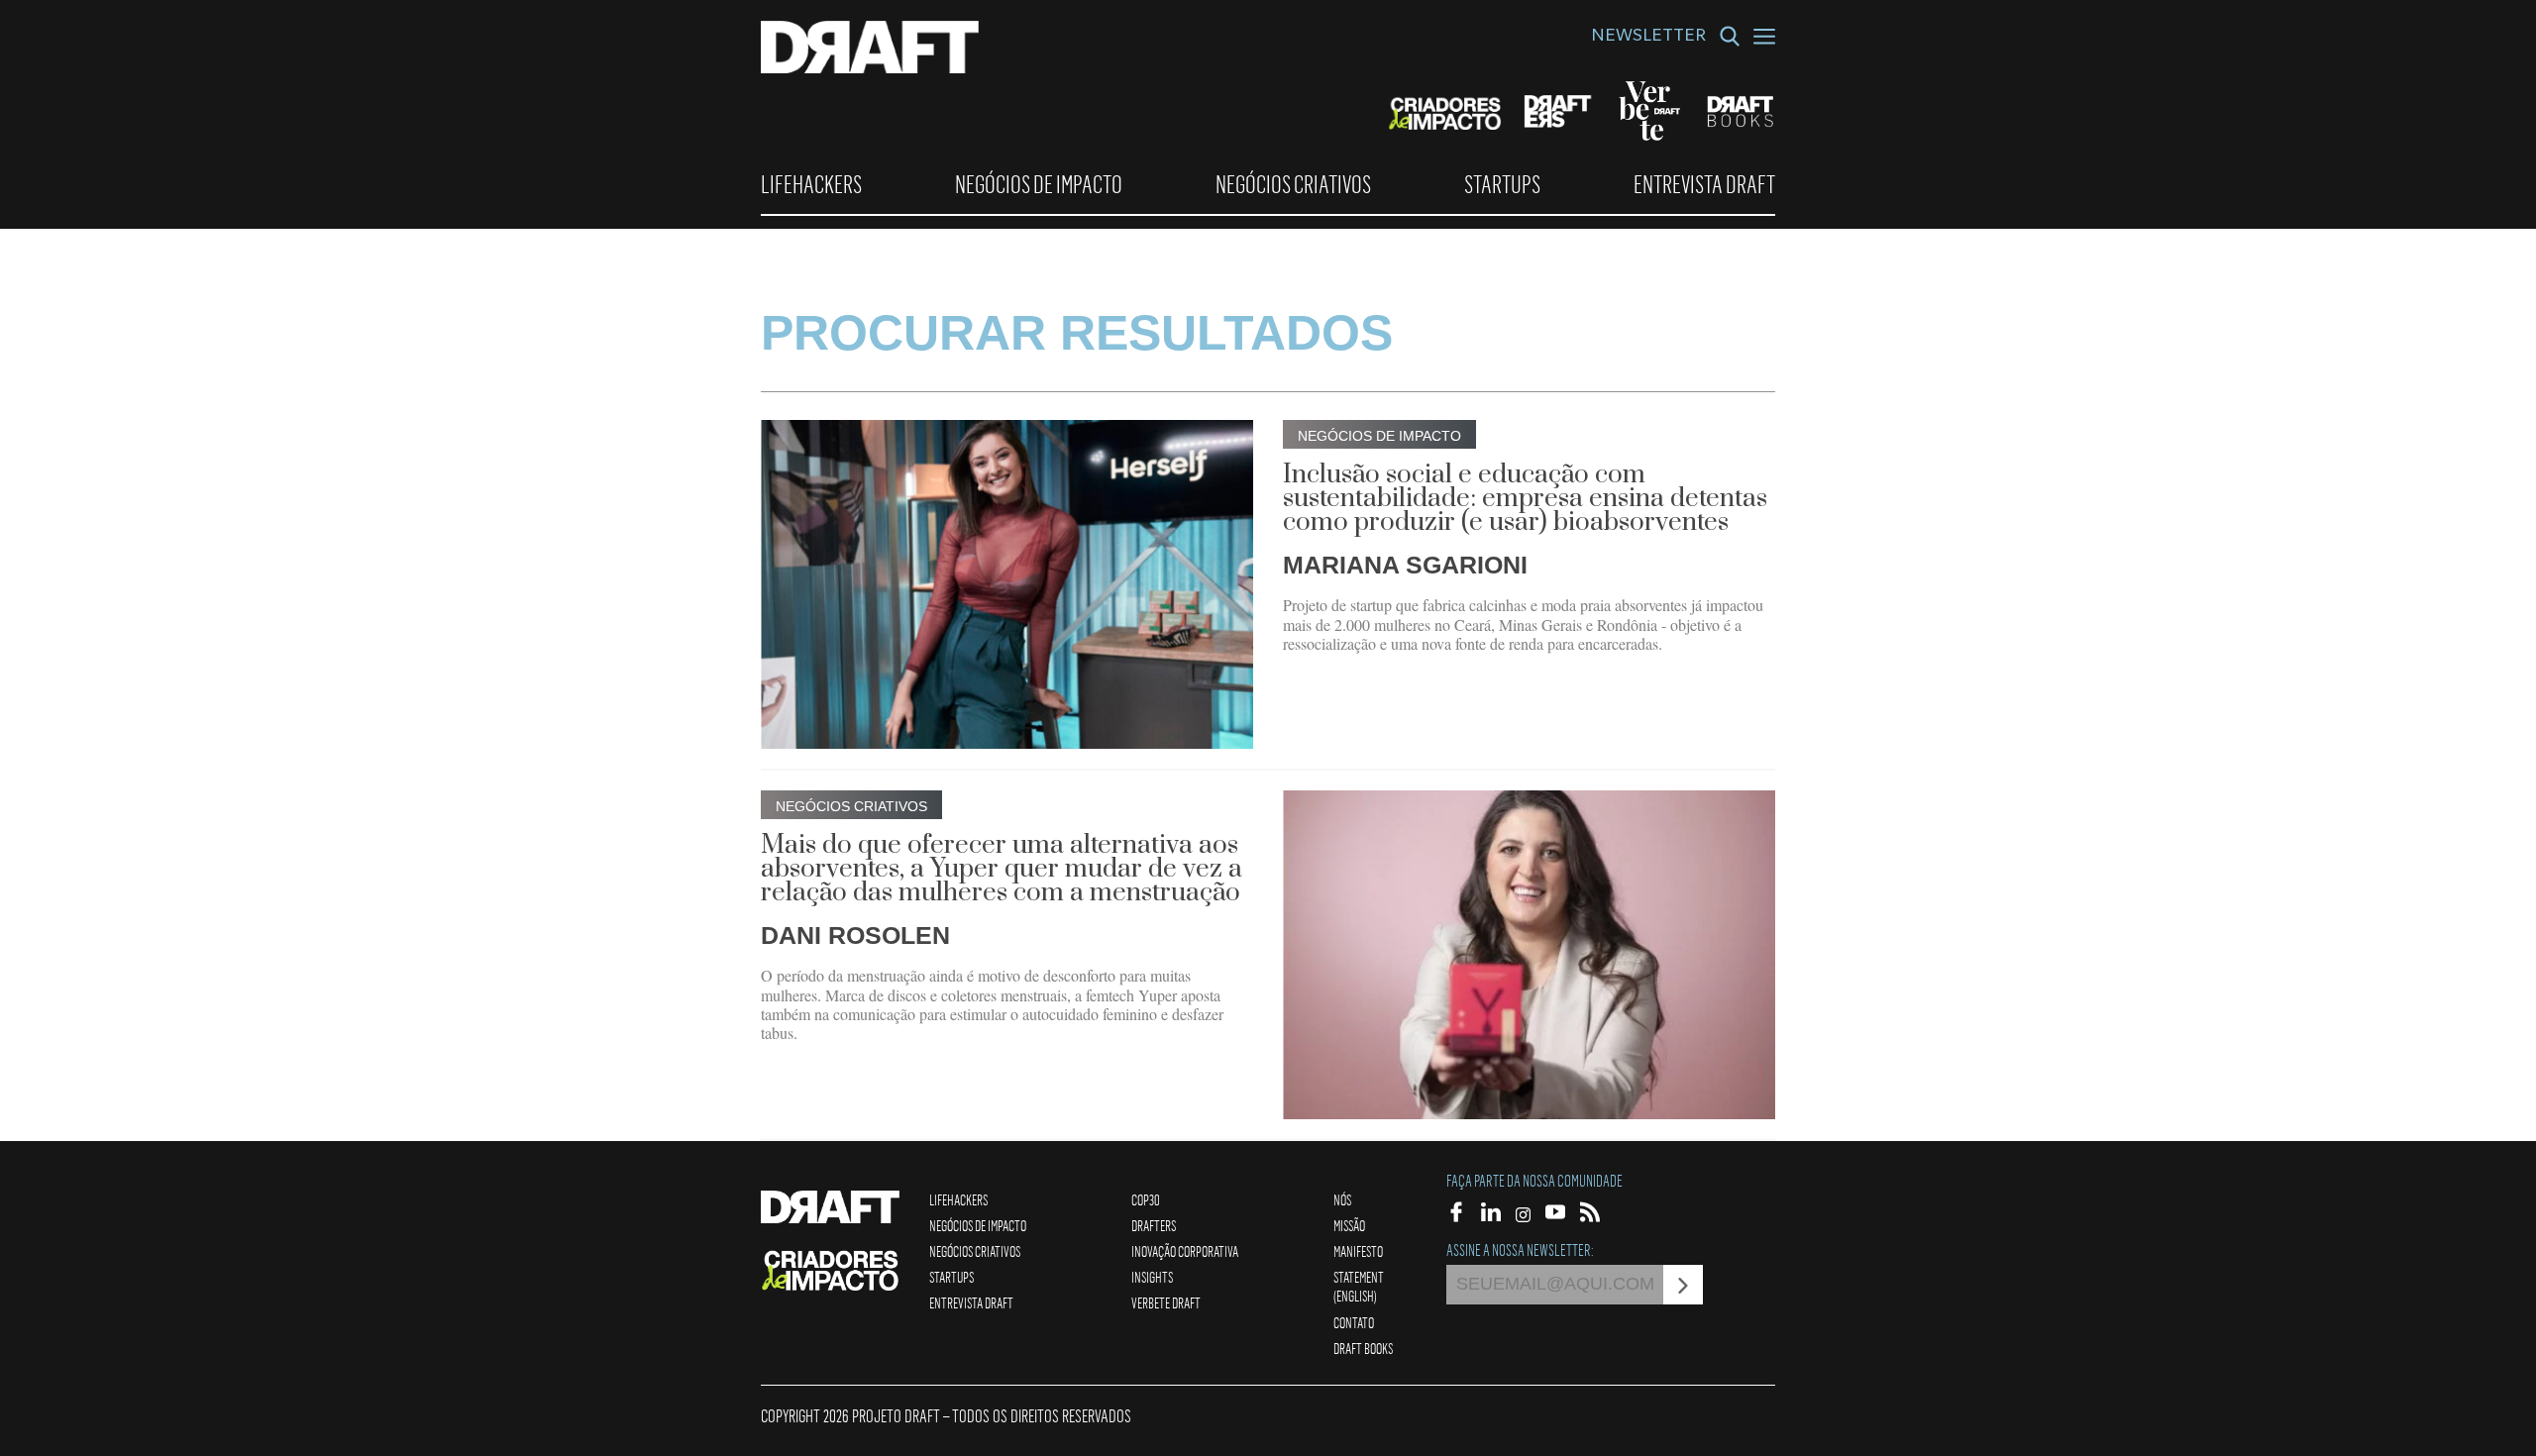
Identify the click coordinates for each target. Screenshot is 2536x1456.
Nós (1342, 1199)
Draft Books (1363, 1348)
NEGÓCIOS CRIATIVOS (1293, 184)
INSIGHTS (1152, 1277)
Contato (1354, 1322)
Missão (1349, 1225)
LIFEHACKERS (811, 184)
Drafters (1154, 1225)
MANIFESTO (1358, 1251)
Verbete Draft (1166, 1302)
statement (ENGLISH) (1359, 1286)
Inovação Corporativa (1185, 1251)
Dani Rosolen (855, 935)
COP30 (1146, 1199)
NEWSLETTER (1648, 38)
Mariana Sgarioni (1405, 565)
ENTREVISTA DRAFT (1704, 184)
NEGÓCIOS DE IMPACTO (1039, 184)
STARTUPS (1502, 184)
